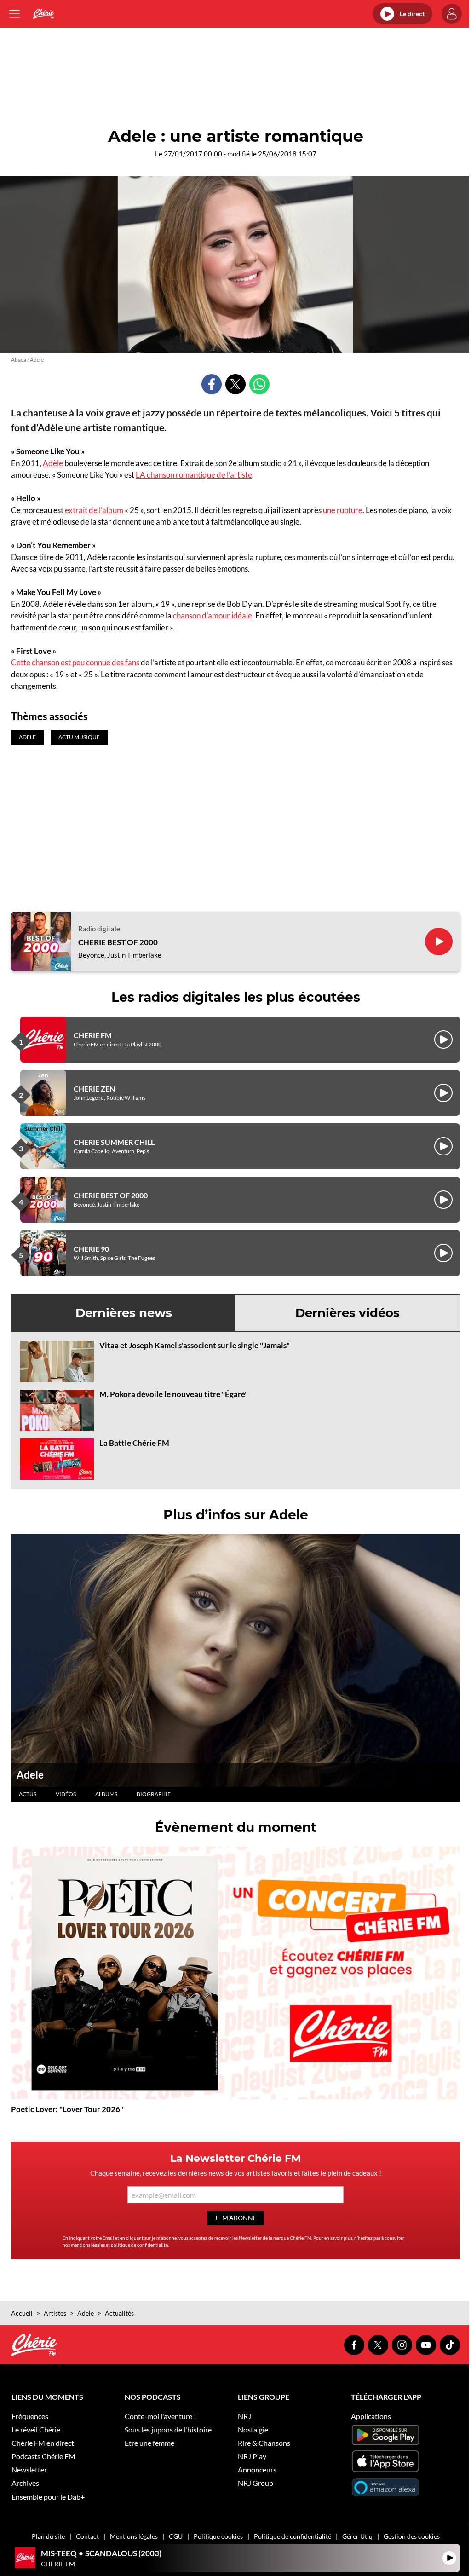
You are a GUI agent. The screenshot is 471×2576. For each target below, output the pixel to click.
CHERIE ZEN (94, 1089)
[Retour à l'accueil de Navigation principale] (43, 14)
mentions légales (88, 2245)
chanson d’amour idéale (213, 615)
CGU (176, 2536)
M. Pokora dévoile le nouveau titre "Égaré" (174, 1394)
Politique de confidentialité (293, 2536)
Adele (30, 1775)
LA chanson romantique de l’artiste (194, 475)
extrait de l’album (94, 510)
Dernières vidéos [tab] (348, 1313)
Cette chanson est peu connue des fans (75, 662)
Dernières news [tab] (124, 1313)
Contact (87, 2536)
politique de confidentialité (139, 2245)
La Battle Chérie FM (134, 1443)
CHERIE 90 (91, 1249)
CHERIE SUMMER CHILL (114, 1142)
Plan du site (48, 2536)
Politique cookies (218, 2536)
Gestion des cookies (412, 2536)
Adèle (53, 463)
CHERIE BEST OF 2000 (118, 942)
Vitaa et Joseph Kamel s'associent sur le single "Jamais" (195, 1345)
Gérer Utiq (357, 2536)
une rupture (343, 510)
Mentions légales (134, 2536)
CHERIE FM (93, 1035)
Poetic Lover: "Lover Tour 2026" (67, 2109)
